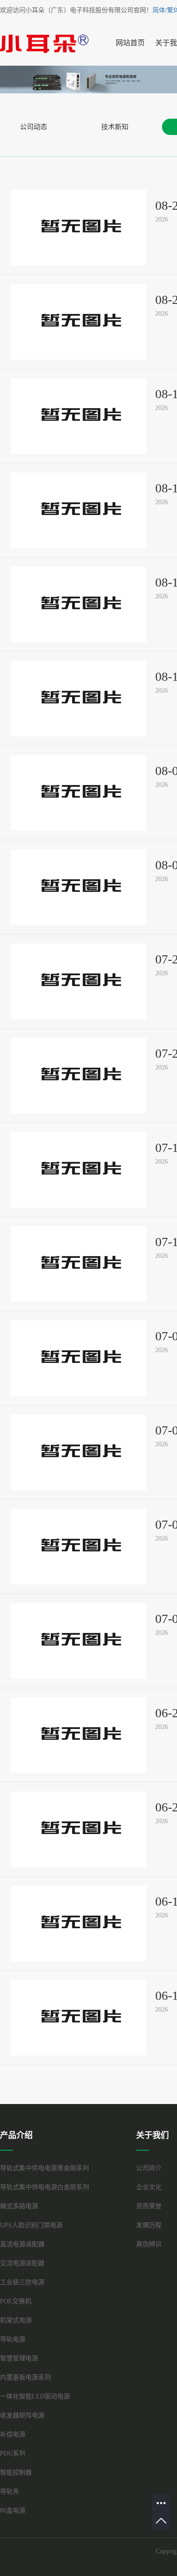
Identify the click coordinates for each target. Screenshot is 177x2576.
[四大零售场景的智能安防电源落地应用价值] (79, 1924)
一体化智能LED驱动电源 (35, 2396)
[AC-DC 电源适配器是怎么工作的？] (79, 1641)
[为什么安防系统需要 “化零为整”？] (79, 1170)
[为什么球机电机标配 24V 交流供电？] (79, 1452)
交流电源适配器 (22, 2263)
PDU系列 (13, 2453)
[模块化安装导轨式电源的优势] (79, 981)
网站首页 (130, 43)
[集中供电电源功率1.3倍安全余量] (79, 416)
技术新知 (115, 127)
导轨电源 (13, 2339)
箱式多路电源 (19, 2206)
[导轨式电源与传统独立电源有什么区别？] (79, 1076)
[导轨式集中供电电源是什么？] (79, 1264)
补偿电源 (13, 2434)
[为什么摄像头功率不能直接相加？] (79, 510)
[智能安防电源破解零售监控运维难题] (79, 2018)
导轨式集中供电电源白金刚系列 (44, 2187)
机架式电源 (16, 2320)
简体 (159, 10)
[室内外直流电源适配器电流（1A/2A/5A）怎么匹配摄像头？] (79, 793)
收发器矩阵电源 (22, 2415)
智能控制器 (16, 2472)
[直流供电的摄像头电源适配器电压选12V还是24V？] (79, 887)
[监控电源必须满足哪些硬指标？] (79, 1735)
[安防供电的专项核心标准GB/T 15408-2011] (79, 1829)
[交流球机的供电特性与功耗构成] (79, 699)
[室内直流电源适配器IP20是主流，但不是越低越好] (79, 322)
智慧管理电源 (19, 2358)
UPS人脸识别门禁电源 (31, 2225)
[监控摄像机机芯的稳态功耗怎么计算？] (79, 604)
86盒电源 (13, 2511)
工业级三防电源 (22, 2282)
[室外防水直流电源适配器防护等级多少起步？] (79, 228)
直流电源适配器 (22, 2244)
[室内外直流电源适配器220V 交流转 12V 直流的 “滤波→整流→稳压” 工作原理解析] (79, 1547)
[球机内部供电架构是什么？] (79, 1358)
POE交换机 (16, 2301)
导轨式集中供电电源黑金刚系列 (44, 2168)
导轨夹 (10, 2492)
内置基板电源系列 (25, 2377)
